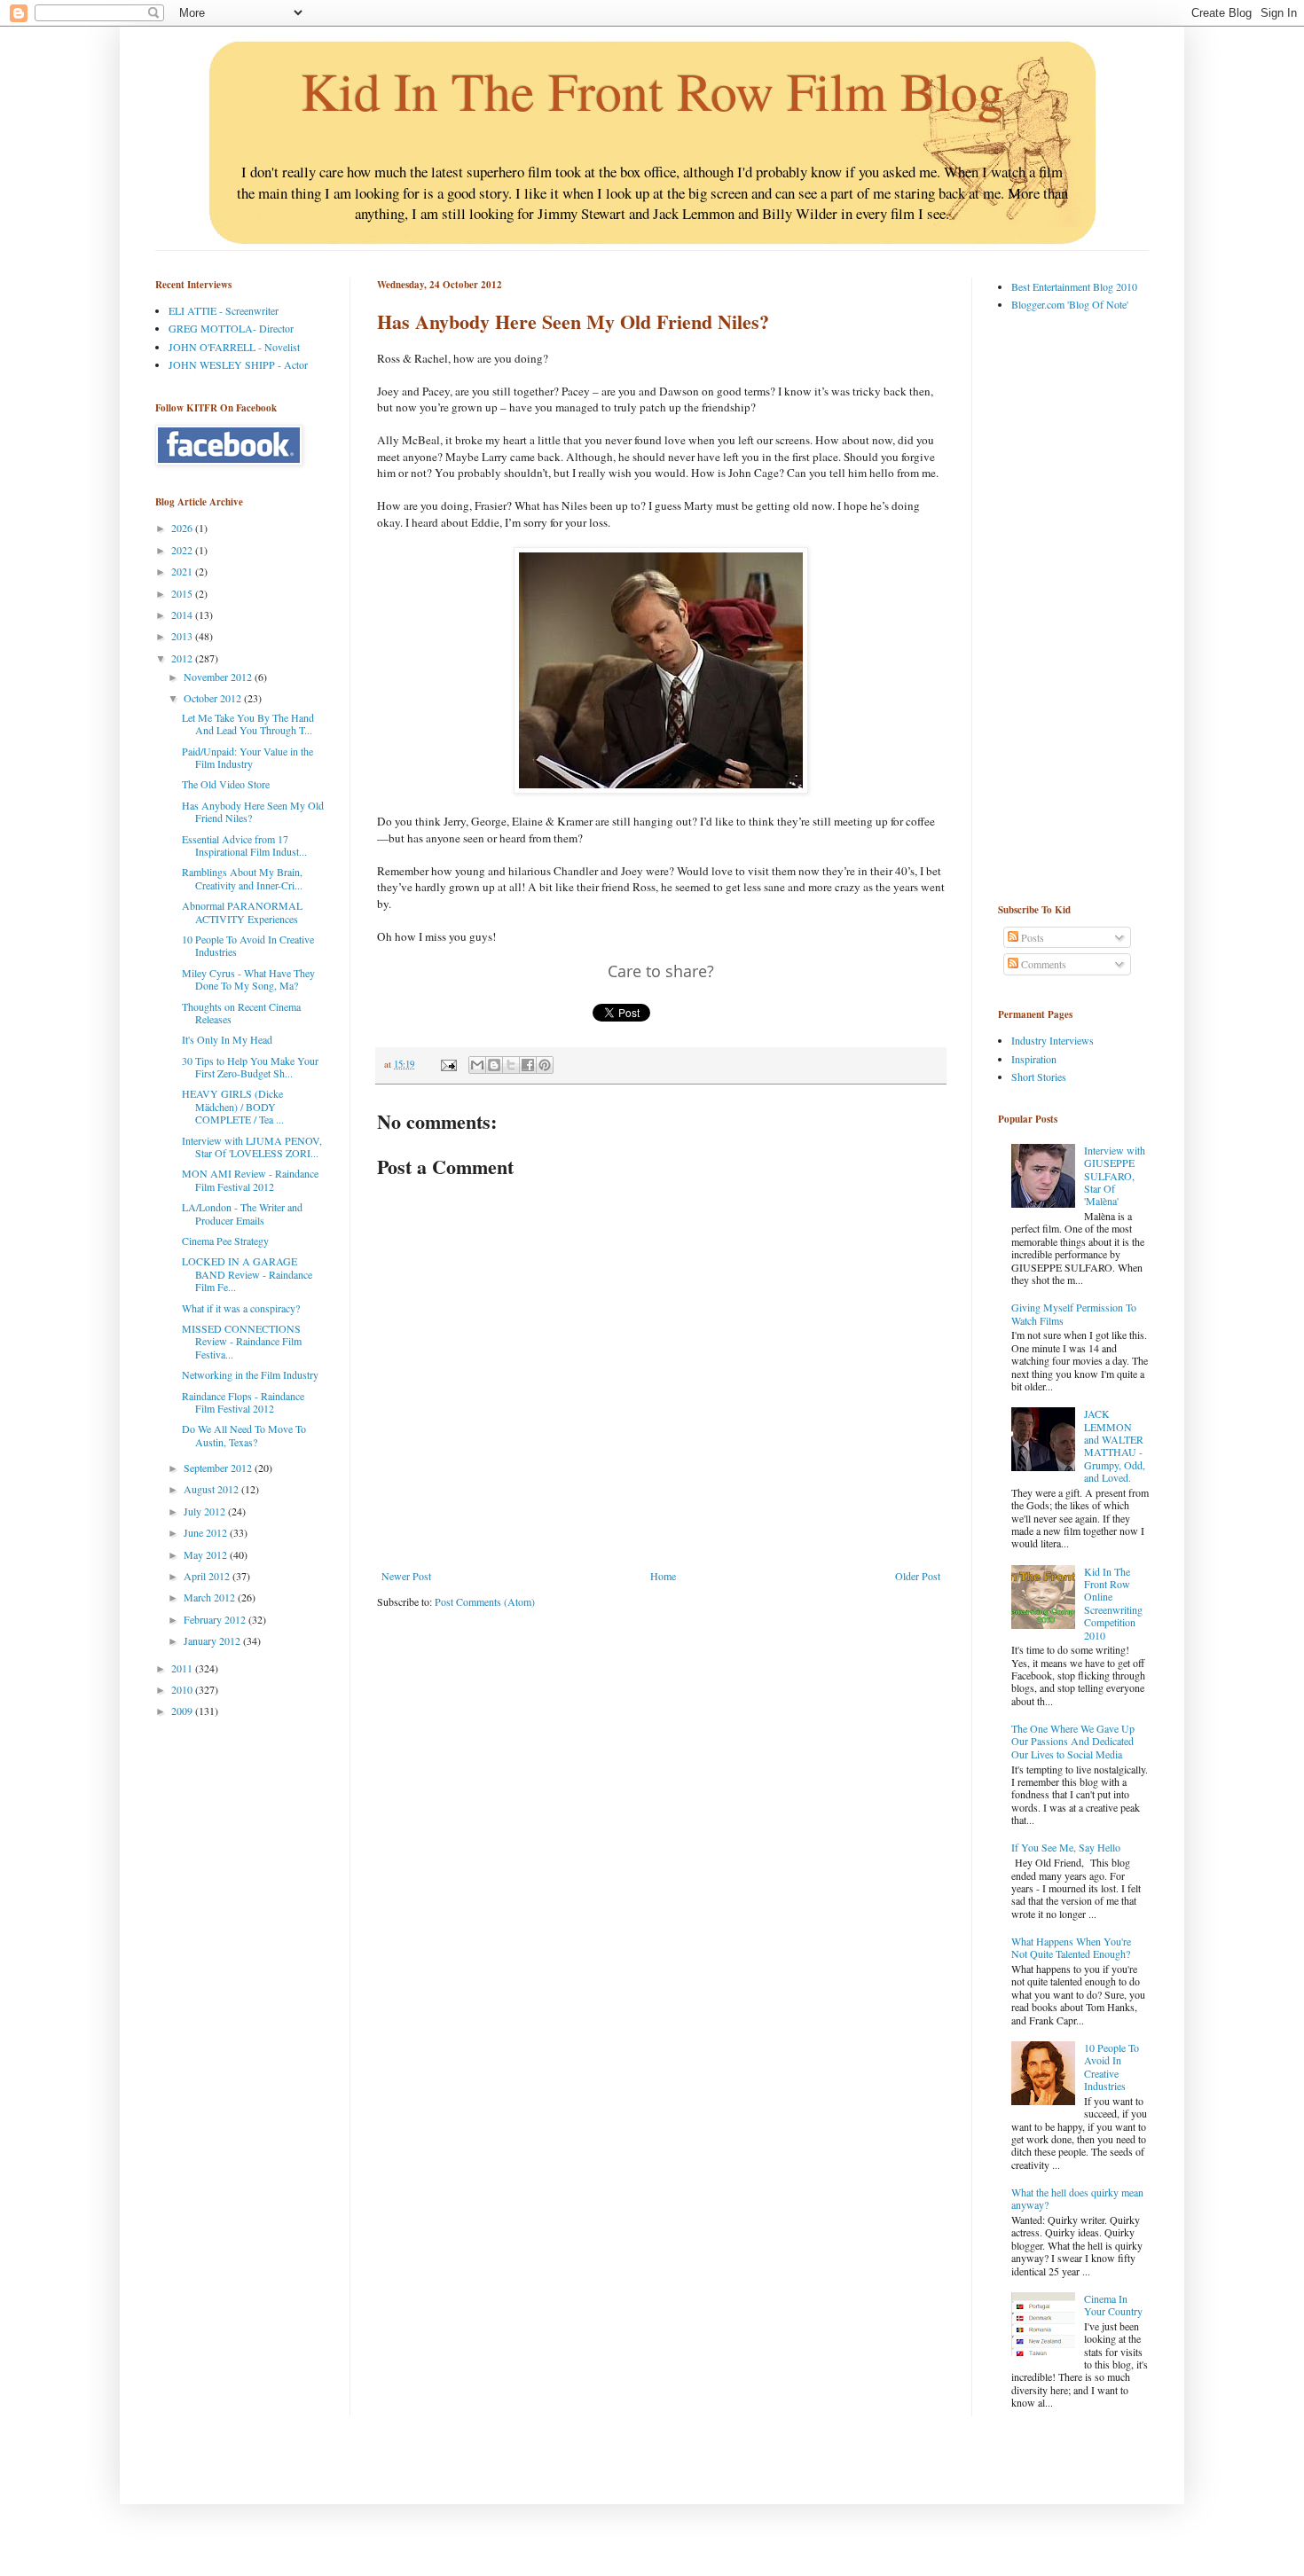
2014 (183, 615)
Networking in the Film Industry (250, 1374)
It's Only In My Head (227, 1039)
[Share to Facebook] (528, 1065)
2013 (183, 636)
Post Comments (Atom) (485, 1601)
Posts (1031, 937)
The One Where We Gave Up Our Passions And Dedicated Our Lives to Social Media (1073, 1741)
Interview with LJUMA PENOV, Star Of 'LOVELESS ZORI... (252, 1147)
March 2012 (211, 1597)
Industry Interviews (1053, 1040)
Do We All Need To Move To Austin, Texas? (244, 1435)
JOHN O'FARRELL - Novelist (234, 347)
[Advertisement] (1069, 607)
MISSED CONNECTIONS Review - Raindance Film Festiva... (242, 1341)
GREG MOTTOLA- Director (231, 328)
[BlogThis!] (494, 1065)
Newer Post (406, 1576)
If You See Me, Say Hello (1066, 1847)
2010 (183, 1689)
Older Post (918, 1576)
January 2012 (213, 1640)
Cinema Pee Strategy (225, 1241)
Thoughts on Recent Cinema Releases (241, 1013)
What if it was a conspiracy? (241, 1308)
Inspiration (1034, 1059)
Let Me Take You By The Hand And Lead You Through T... (248, 724)
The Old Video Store (226, 784)
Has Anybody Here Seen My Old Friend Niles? (253, 811)
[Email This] (477, 1065)
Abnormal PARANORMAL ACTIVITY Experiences (242, 912)
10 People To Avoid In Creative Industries (248, 945)
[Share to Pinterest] (545, 1065)
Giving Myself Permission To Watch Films (1074, 1313)
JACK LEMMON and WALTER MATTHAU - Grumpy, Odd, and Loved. (1115, 1445)
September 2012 (219, 1468)
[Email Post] (448, 1064)
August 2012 (212, 1489)
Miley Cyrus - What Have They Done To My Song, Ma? (248, 979)
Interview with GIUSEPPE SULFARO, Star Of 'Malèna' (1115, 1176)
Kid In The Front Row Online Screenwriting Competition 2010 (1113, 1603)
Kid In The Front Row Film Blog (652, 90)
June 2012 (207, 1532)
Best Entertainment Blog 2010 (1074, 286)
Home (663, 1576)
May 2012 (207, 1554)
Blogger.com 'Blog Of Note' (1070, 304)
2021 (183, 571)
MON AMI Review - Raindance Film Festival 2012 (250, 1179)
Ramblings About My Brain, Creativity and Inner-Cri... (242, 878)
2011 (183, 1668)
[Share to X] (511, 1065)
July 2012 (206, 1511)
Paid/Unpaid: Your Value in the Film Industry (247, 757)
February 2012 (216, 1619)
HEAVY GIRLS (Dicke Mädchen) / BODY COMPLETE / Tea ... (233, 1106)
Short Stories (1039, 1077)
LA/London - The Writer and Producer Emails (242, 1213)
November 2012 (219, 677)
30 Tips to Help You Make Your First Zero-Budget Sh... (250, 1067)
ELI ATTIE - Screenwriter (224, 310)
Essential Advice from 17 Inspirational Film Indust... (244, 845)
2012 (183, 658)
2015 (183, 593)
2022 (183, 550)
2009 (183, 1711)
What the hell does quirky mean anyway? (1077, 2198)
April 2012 (208, 1576)
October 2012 (214, 698)
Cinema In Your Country (1113, 2305)
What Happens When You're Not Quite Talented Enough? (1071, 1947)
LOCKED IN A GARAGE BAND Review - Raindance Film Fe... (247, 1274)
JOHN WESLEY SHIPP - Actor (238, 364)
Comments (1042, 964)
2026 (183, 528)
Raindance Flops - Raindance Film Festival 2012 (243, 1402)
